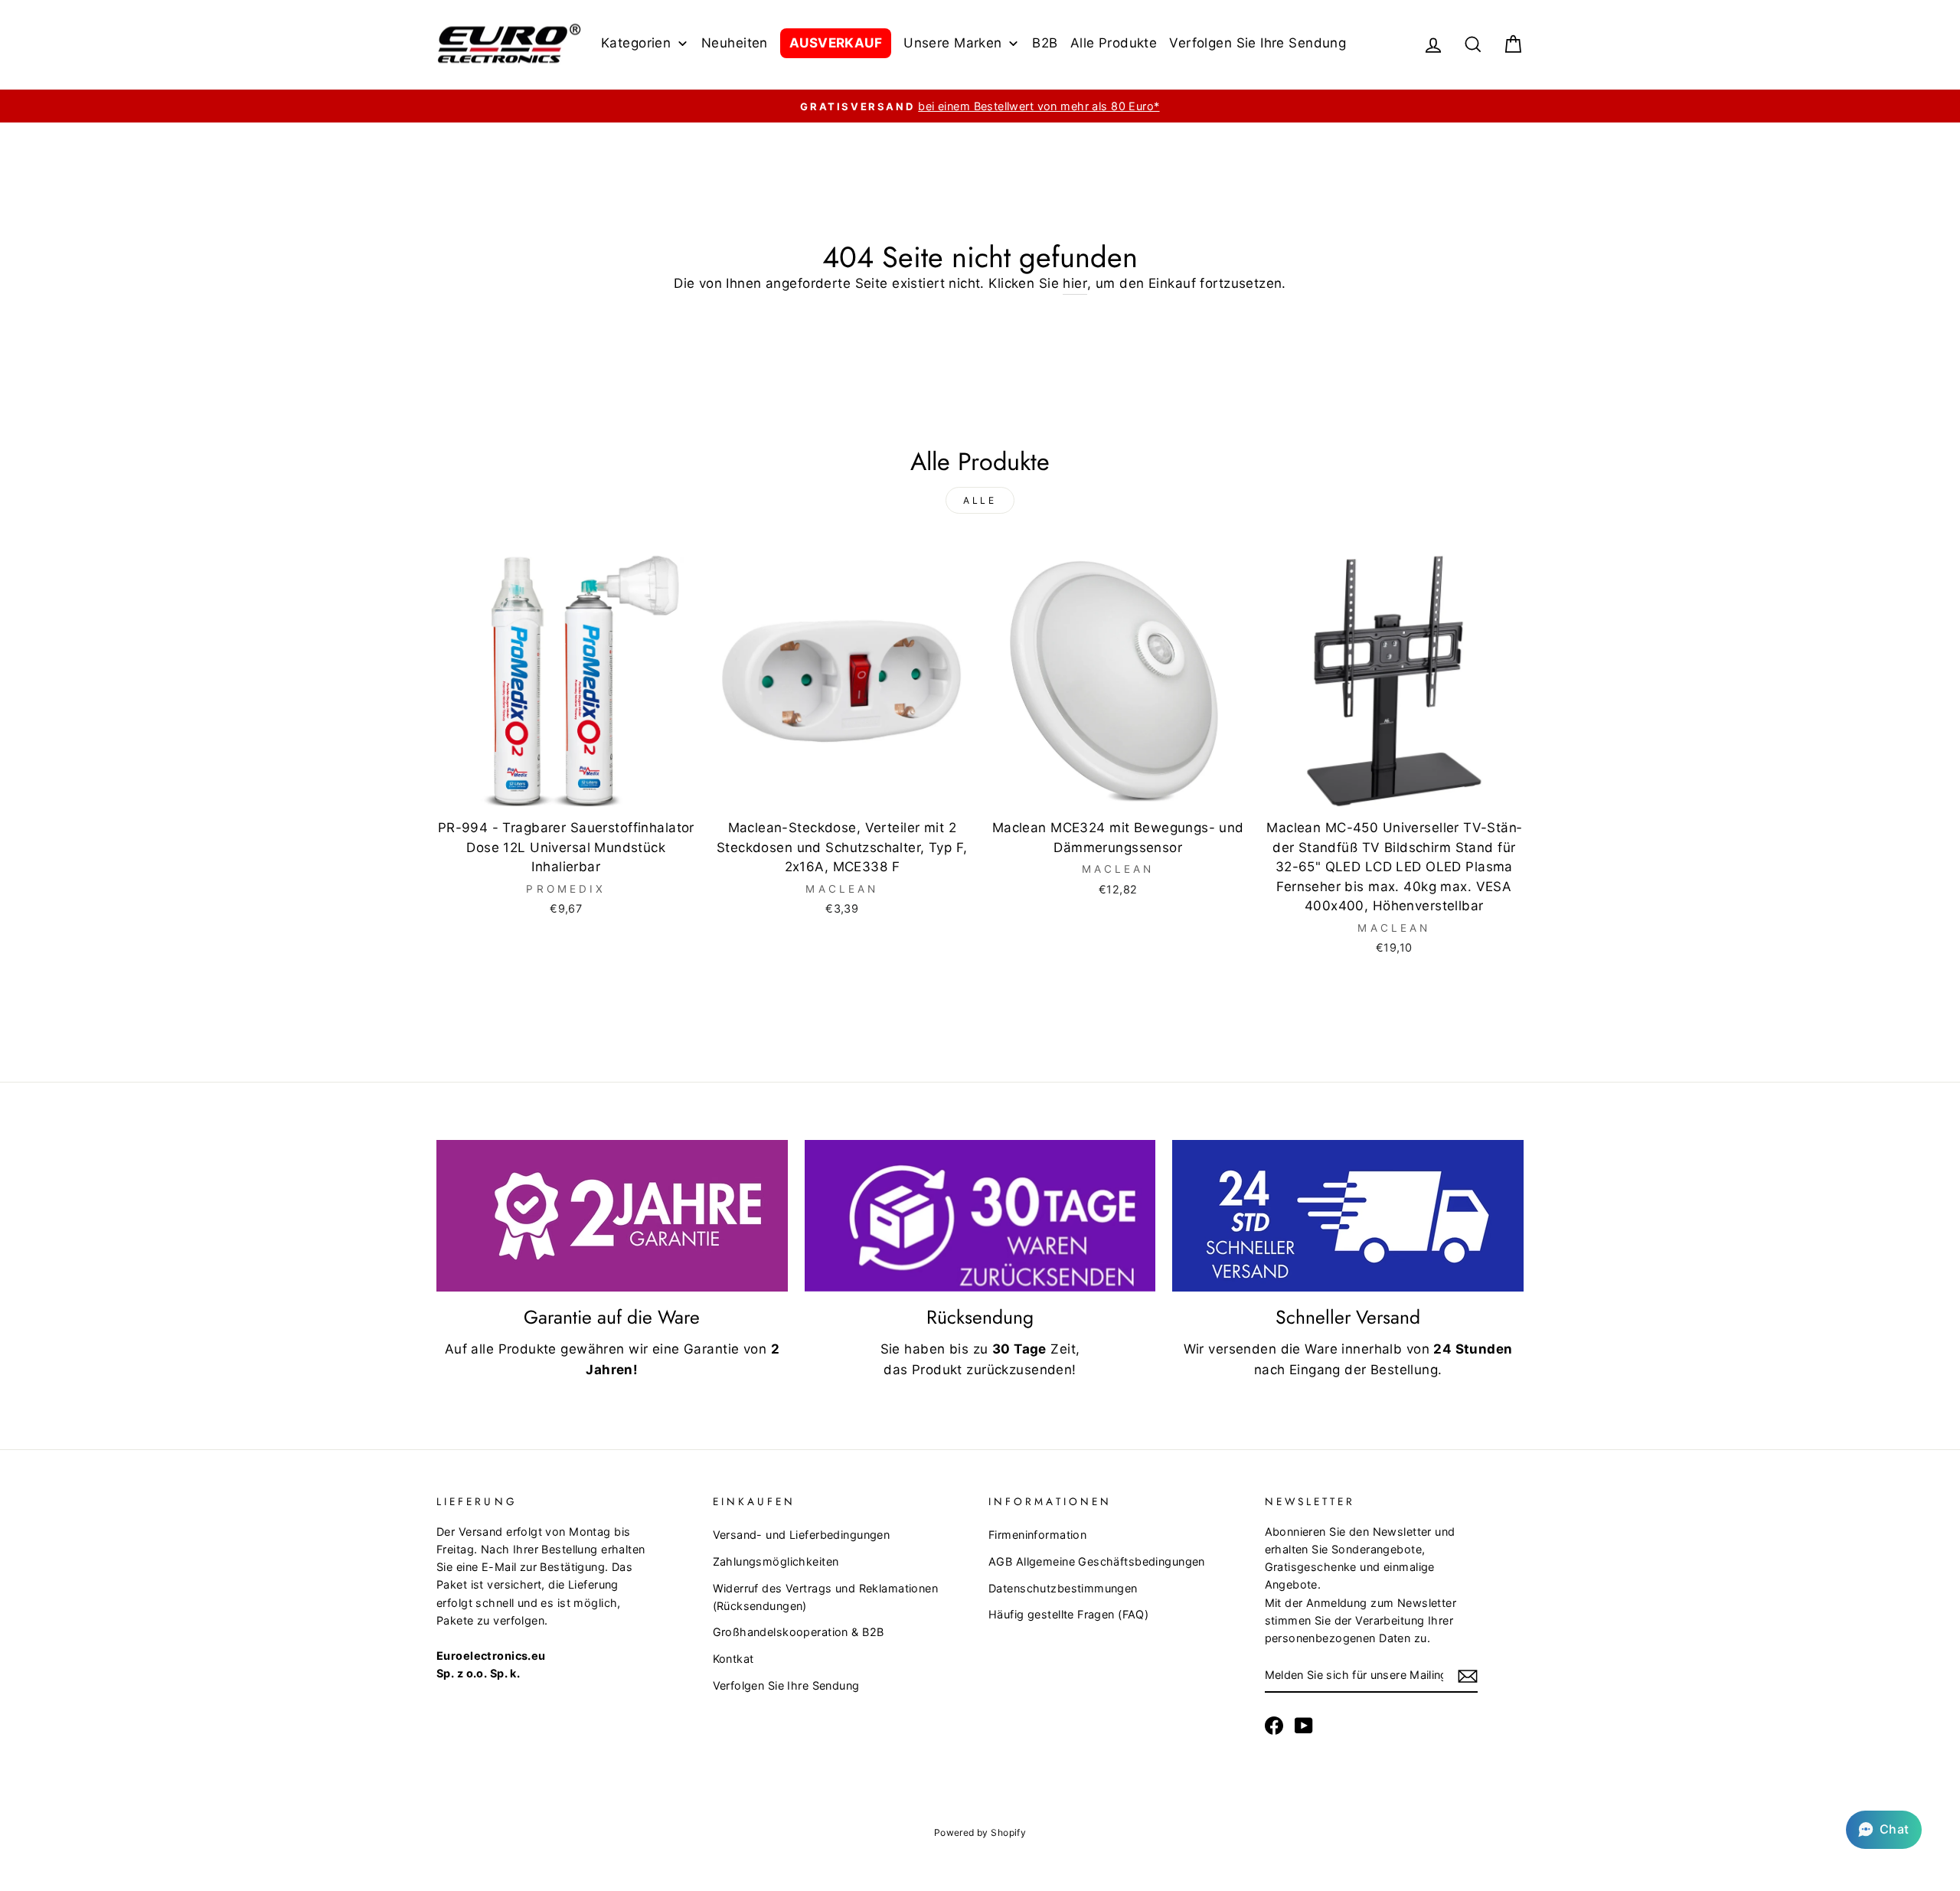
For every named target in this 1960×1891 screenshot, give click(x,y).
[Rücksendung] (980, 1216)
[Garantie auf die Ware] (612, 1216)
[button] (1884, 1830)
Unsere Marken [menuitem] (953, 43)
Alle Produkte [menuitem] (1114, 43)
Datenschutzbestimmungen (1063, 1588)
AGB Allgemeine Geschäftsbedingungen (1097, 1561)
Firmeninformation (1037, 1535)
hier (1075, 283)
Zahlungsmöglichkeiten (776, 1561)
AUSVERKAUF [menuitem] (836, 43)
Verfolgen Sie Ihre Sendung (786, 1685)
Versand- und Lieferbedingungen (802, 1535)
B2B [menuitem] (1045, 43)
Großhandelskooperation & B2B (799, 1632)
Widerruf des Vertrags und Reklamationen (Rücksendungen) (826, 1597)
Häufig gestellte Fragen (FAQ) (1068, 1614)
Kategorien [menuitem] (636, 43)
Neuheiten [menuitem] (735, 43)
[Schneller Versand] (1348, 1216)
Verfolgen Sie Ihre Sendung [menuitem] (1258, 43)
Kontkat (733, 1659)
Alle (980, 500)
